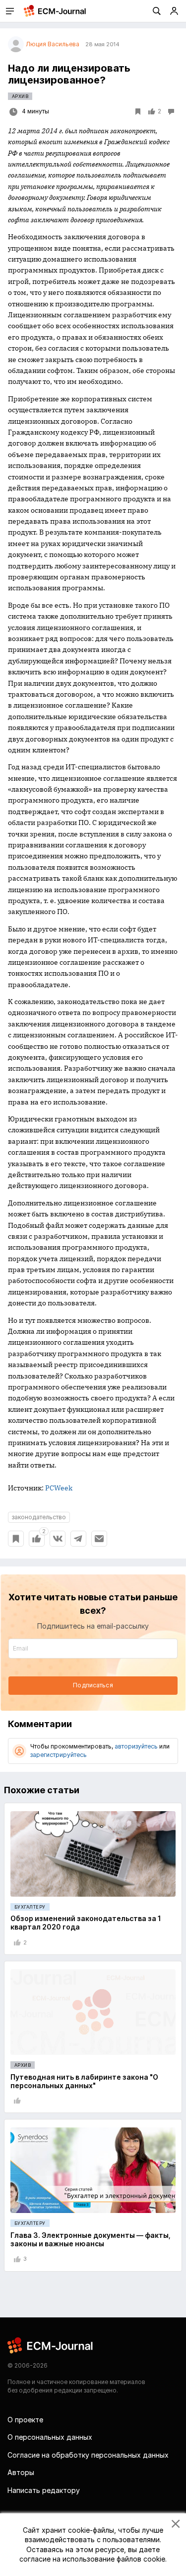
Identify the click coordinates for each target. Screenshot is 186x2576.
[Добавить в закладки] (16, 1539)
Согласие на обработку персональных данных (88, 2455)
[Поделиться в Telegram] (78, 1539)
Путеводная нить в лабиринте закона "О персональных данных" (84, 2081)
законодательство (39, 1517)
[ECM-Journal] (51, 2345)
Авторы (21, 2472)
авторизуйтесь (136, 1746)
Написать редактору (44, 2490)
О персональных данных (50, 2437)
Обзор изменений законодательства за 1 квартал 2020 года (86, 1923)
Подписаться (93, 1685)
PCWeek (59, 1488)
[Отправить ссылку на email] (99, 1539)
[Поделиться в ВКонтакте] (58, 1539)
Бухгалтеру (30, 1907)
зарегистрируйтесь (59, 1755)
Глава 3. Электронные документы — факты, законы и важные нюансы (91, 2239)
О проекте (25, 2420)
